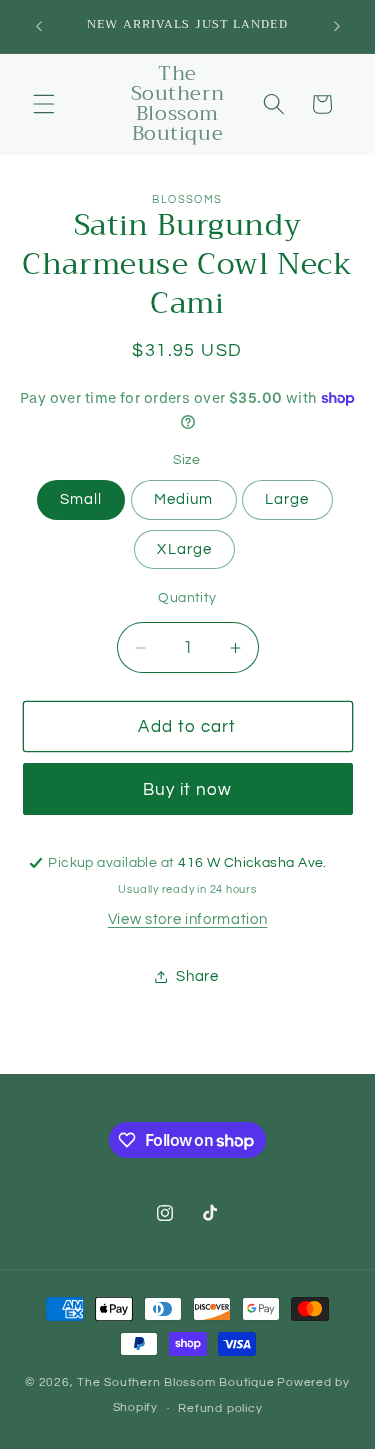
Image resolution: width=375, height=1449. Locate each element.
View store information (188, 919)
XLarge (184, 549)
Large (287, 499)
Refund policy (220, 1408)
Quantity (187, 597)
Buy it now (188, 789)
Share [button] (197, 976)
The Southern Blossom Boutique (175, 1382)
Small (81, 499)
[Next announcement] (337, 27)
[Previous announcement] (39, 27)
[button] (44, 104)
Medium (184, 499)
